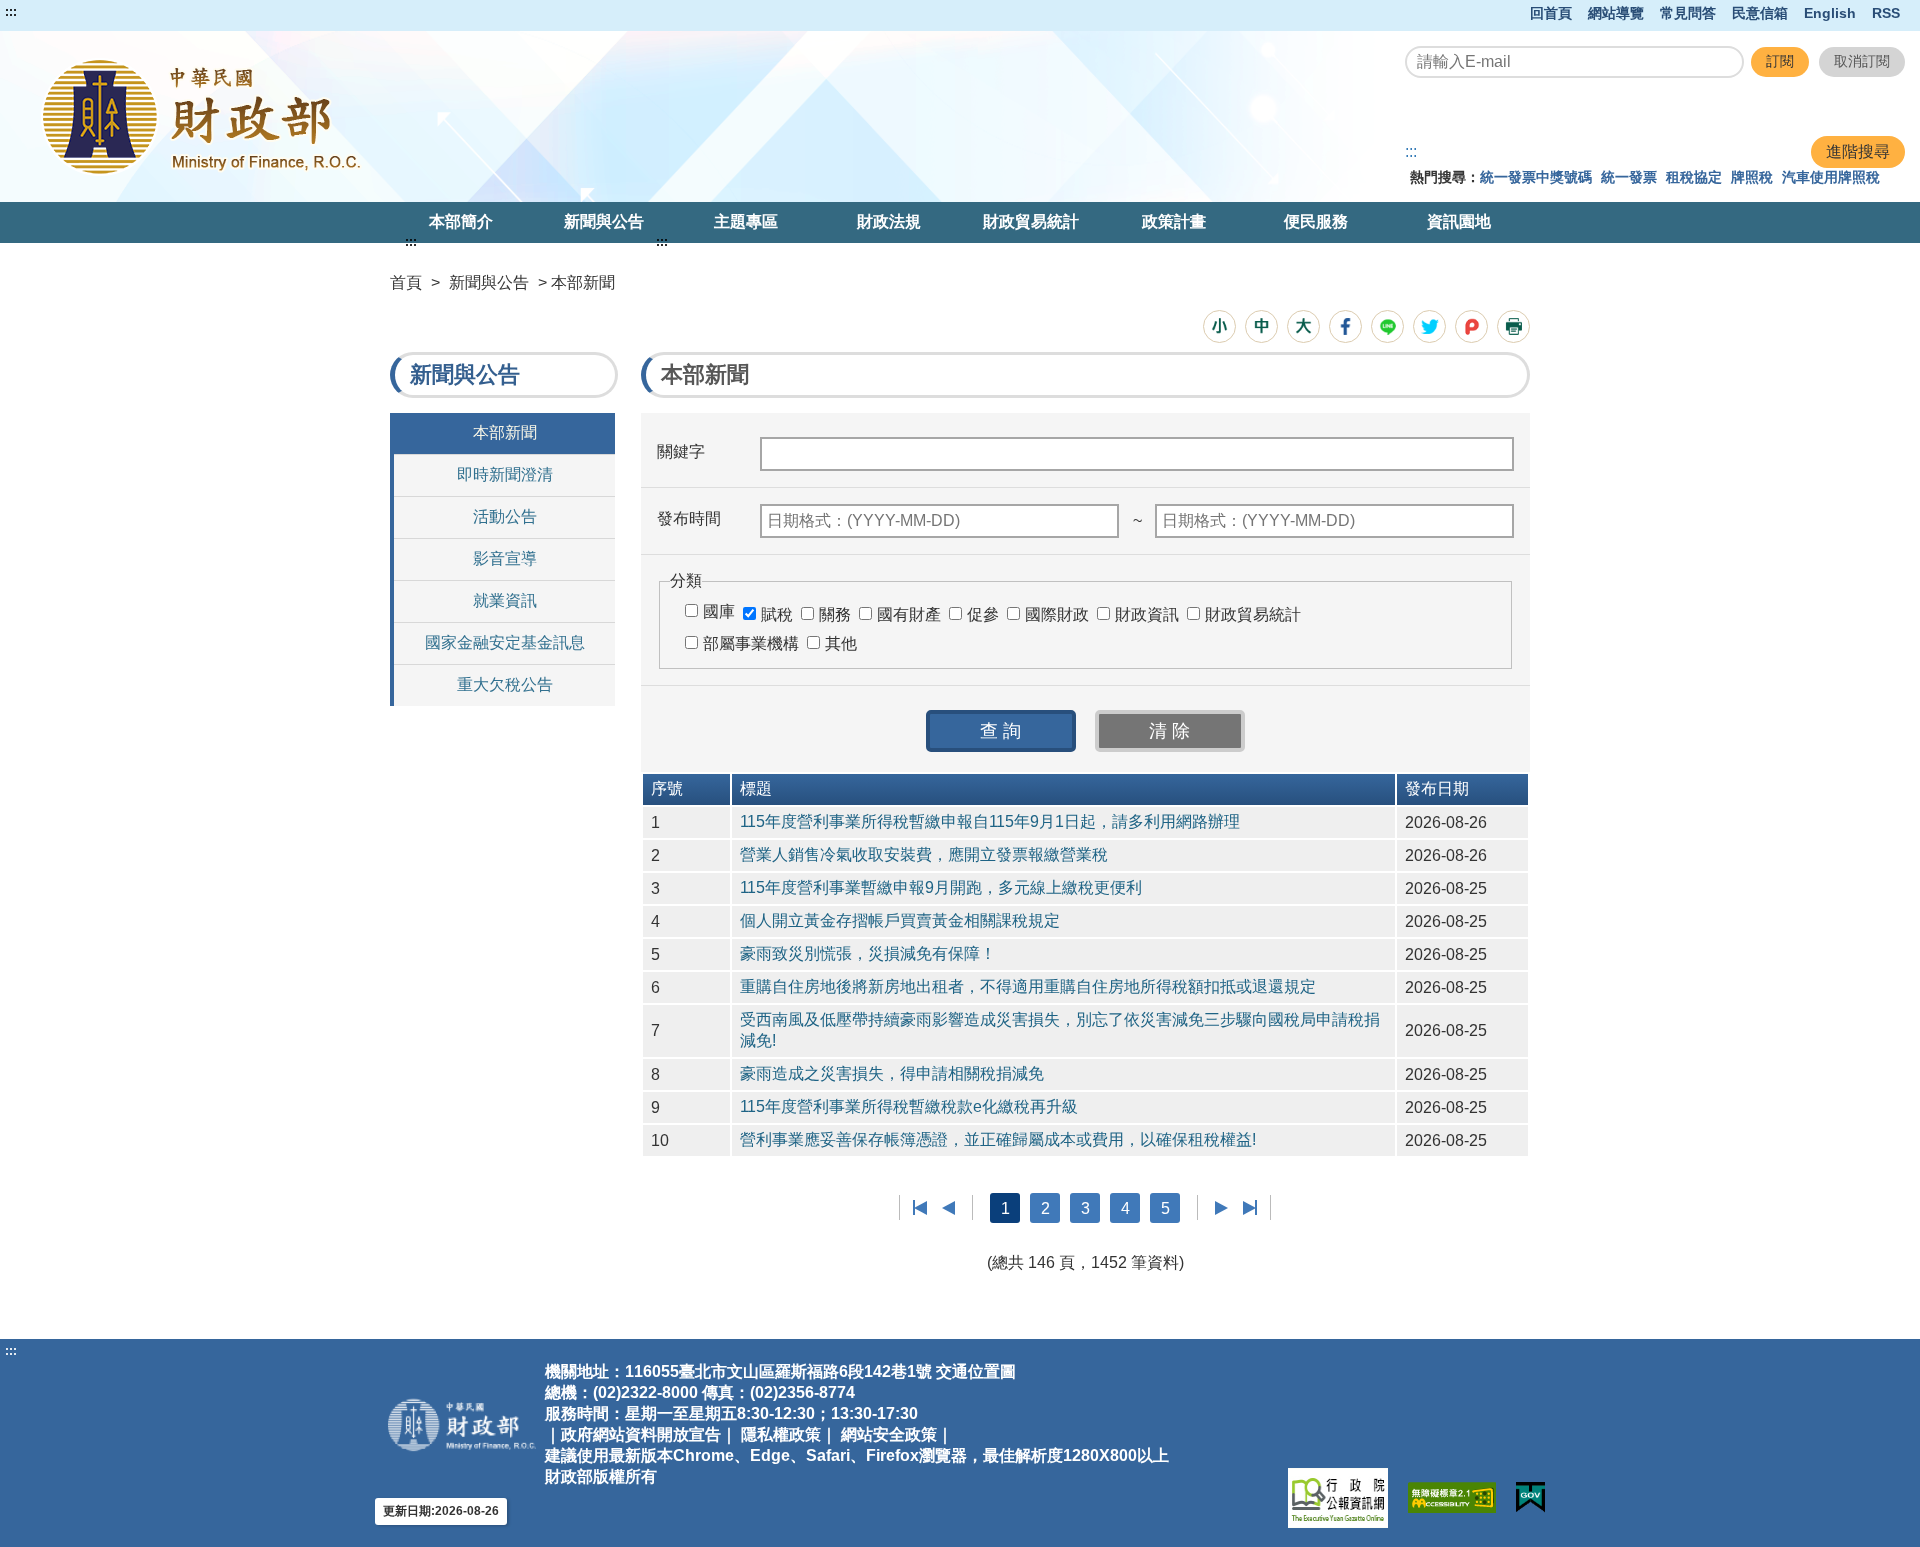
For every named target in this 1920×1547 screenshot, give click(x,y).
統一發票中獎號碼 (1536, 177)
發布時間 (689, 518)
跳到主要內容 (53, 12)
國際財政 (1057, 614)
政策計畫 (1174, 221)
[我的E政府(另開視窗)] (1530, 1497)
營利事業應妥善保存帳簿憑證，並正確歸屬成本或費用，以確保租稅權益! (998, 1139)
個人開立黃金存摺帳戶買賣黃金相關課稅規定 (900, 920)
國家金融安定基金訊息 (505, 642)
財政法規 (889, 221)
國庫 (719, 611)
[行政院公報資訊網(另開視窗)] (1338, 1498)
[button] (1219, 326)
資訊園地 (1459, 221)
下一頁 (1221, 1208)
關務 (835, 614)
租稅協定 (1694, 177)
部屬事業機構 (751, 643)
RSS (1886, 13)
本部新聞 (505, 432)
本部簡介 (461, 221)
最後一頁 (1249, 1208)
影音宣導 (505, 558)
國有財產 (909, 614)
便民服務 (1316, 221)
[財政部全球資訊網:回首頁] (393, 116)
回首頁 (1551, 13)
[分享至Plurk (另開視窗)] (1471, 326)
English (1830, 13)
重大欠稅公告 (505, 684)
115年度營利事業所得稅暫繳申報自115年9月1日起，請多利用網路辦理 (990, 821)
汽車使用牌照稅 (1831, 177)
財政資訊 (1147, 614)
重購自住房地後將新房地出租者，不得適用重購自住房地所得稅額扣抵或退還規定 (1028, 986)
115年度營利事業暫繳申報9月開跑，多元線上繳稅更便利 (941, 887)
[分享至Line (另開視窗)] (1387, 326)
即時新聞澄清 (505, 474)
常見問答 (1688, 13)
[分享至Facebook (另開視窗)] (1345, 326)
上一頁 (948, 1208)
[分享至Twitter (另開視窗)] (1429, 326)
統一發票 (1629, 177)
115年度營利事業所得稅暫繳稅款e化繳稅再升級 (909, 1106)
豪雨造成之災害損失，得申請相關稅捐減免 (892, 1073)
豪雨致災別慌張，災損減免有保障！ (868, 953)
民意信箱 (1760, 13)
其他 (841, 643)
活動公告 (505, 516)
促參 (983, 614)
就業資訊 (505, 600)
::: (11, 12)
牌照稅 (1752, 177)
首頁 (406, 282)
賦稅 (777, 614)
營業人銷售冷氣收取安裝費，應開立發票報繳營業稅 (924, 854)
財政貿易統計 (1031, 221)
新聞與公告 (604, 221)
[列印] (1513, 326)
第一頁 (920, 1208)
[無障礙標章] (1452, 1497)
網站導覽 (1616, 13)
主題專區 (746, 221)
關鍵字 (681, 451)
